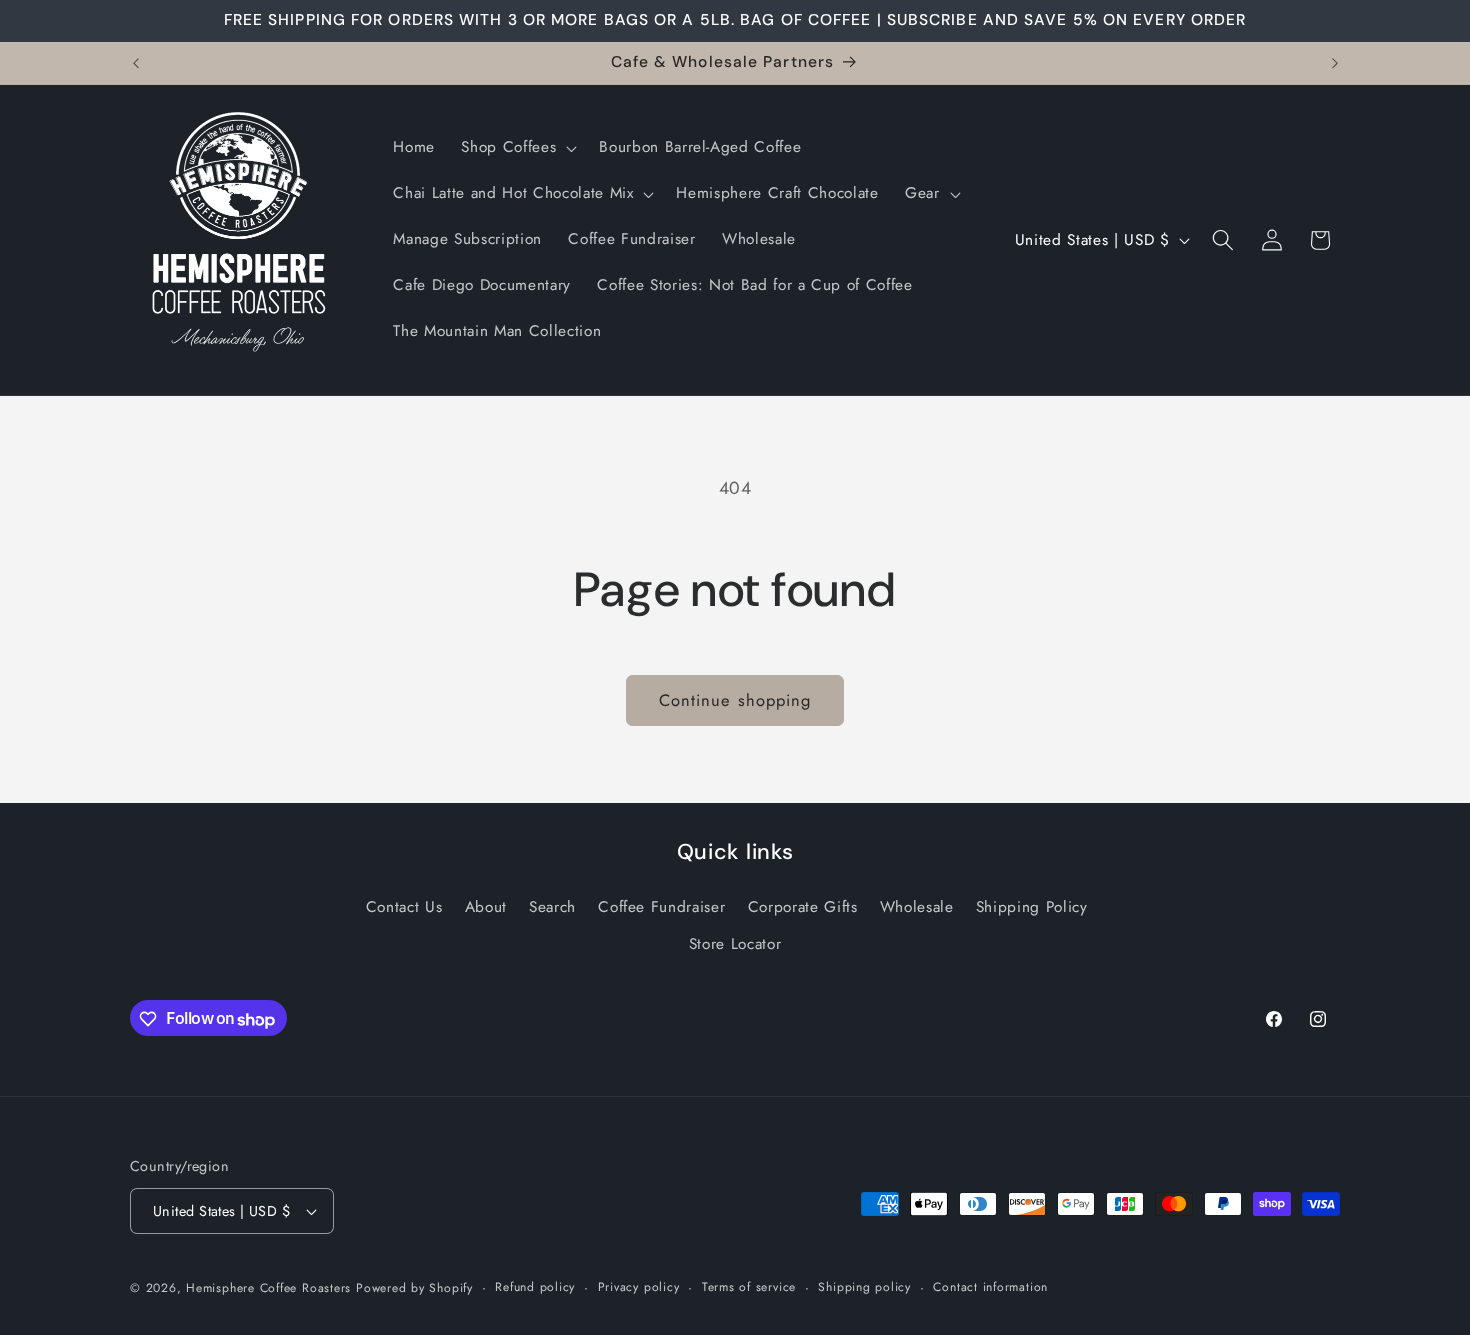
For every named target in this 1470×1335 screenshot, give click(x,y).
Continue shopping (735, 700)
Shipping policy (864, 1287)
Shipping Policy (1032, 907)
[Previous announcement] (136, 63)
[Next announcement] (1335, 63)
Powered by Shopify (414, 1288)
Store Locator (735, 945)
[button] (517, 148)
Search (552, 907)
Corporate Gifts (803, 907)
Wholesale (917, 907)
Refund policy (535, 1287)
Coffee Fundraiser (661, 907)
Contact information (990, 1287)
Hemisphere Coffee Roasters (268, 1288)
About (486, 907)
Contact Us (404, 907)
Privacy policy (639, 1287)
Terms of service (749, 1287)
